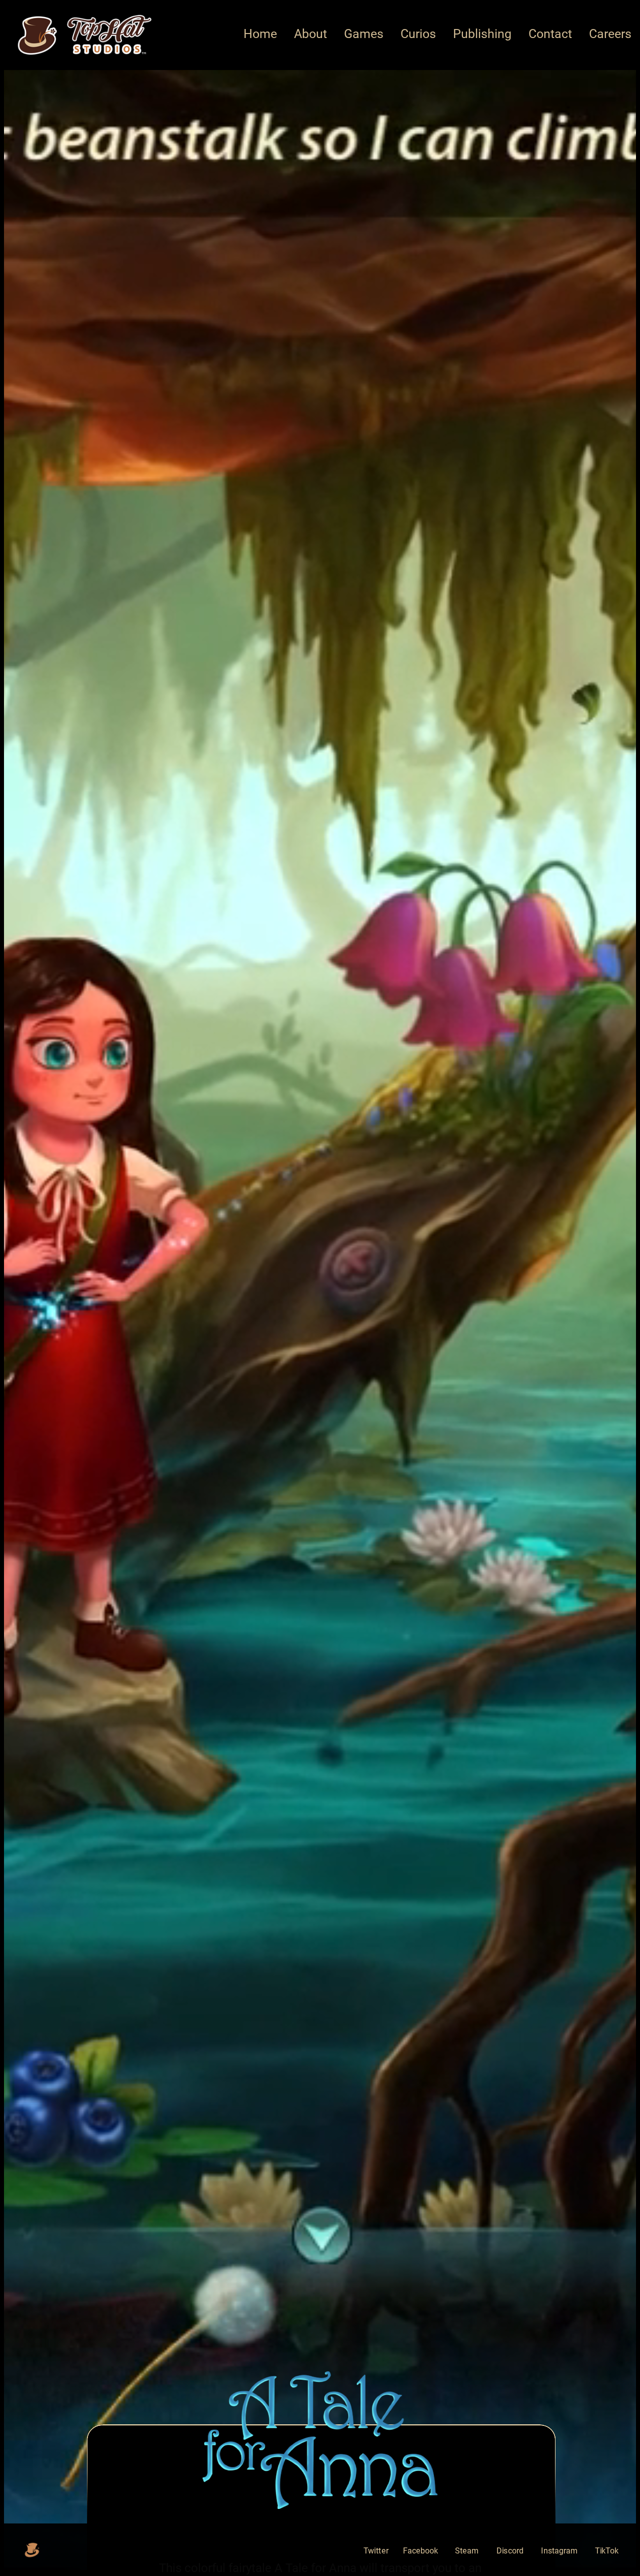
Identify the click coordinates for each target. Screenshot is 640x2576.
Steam (467, 2551)
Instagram (559, 2551)
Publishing (482, 34)
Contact (550, 34)
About (310, 34)
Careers (610, 34)
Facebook (420, 2551)
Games (364, 34)
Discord (510, 2551)
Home (260, 34)
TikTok (607, 2551)
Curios (418, 34)
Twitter (376, 2551)
